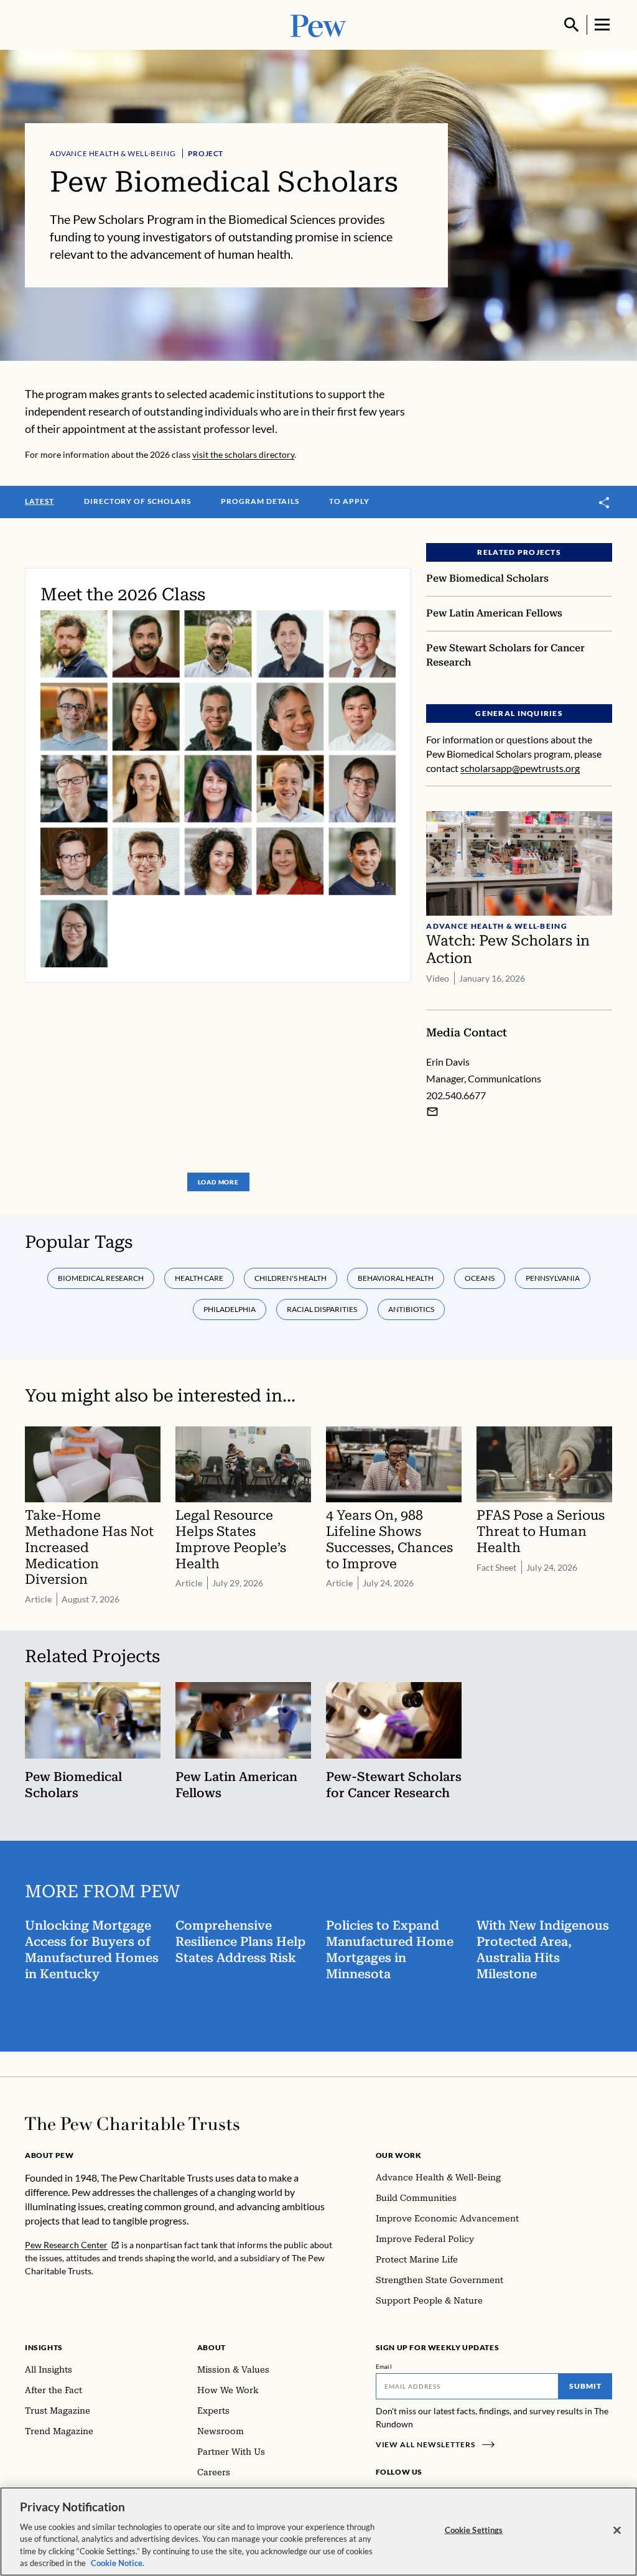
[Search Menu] (572, 25)
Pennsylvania (553, 1278)
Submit (585, 2386)
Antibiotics (411, 1309)
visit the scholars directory (243, 454)
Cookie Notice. (118, 2563)
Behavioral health (396, 1278)
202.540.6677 (456, 1095)
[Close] (617, 2531)
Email (384, 2366)
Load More (218, 1182)
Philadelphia (230, 1309)
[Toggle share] (605, 502)
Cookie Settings (474, 2530)
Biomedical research (101, 1278)
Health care (199, 1278)
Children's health (291, 1278)
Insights (44, 2347)
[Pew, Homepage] (318, 25)
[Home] (132, 2124)
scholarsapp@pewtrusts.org (520, 768)
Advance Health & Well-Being (113, 153)
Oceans (480, 1278)
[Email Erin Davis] (432, 1112)
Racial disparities (322, 1309)
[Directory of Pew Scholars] (218, 775)
